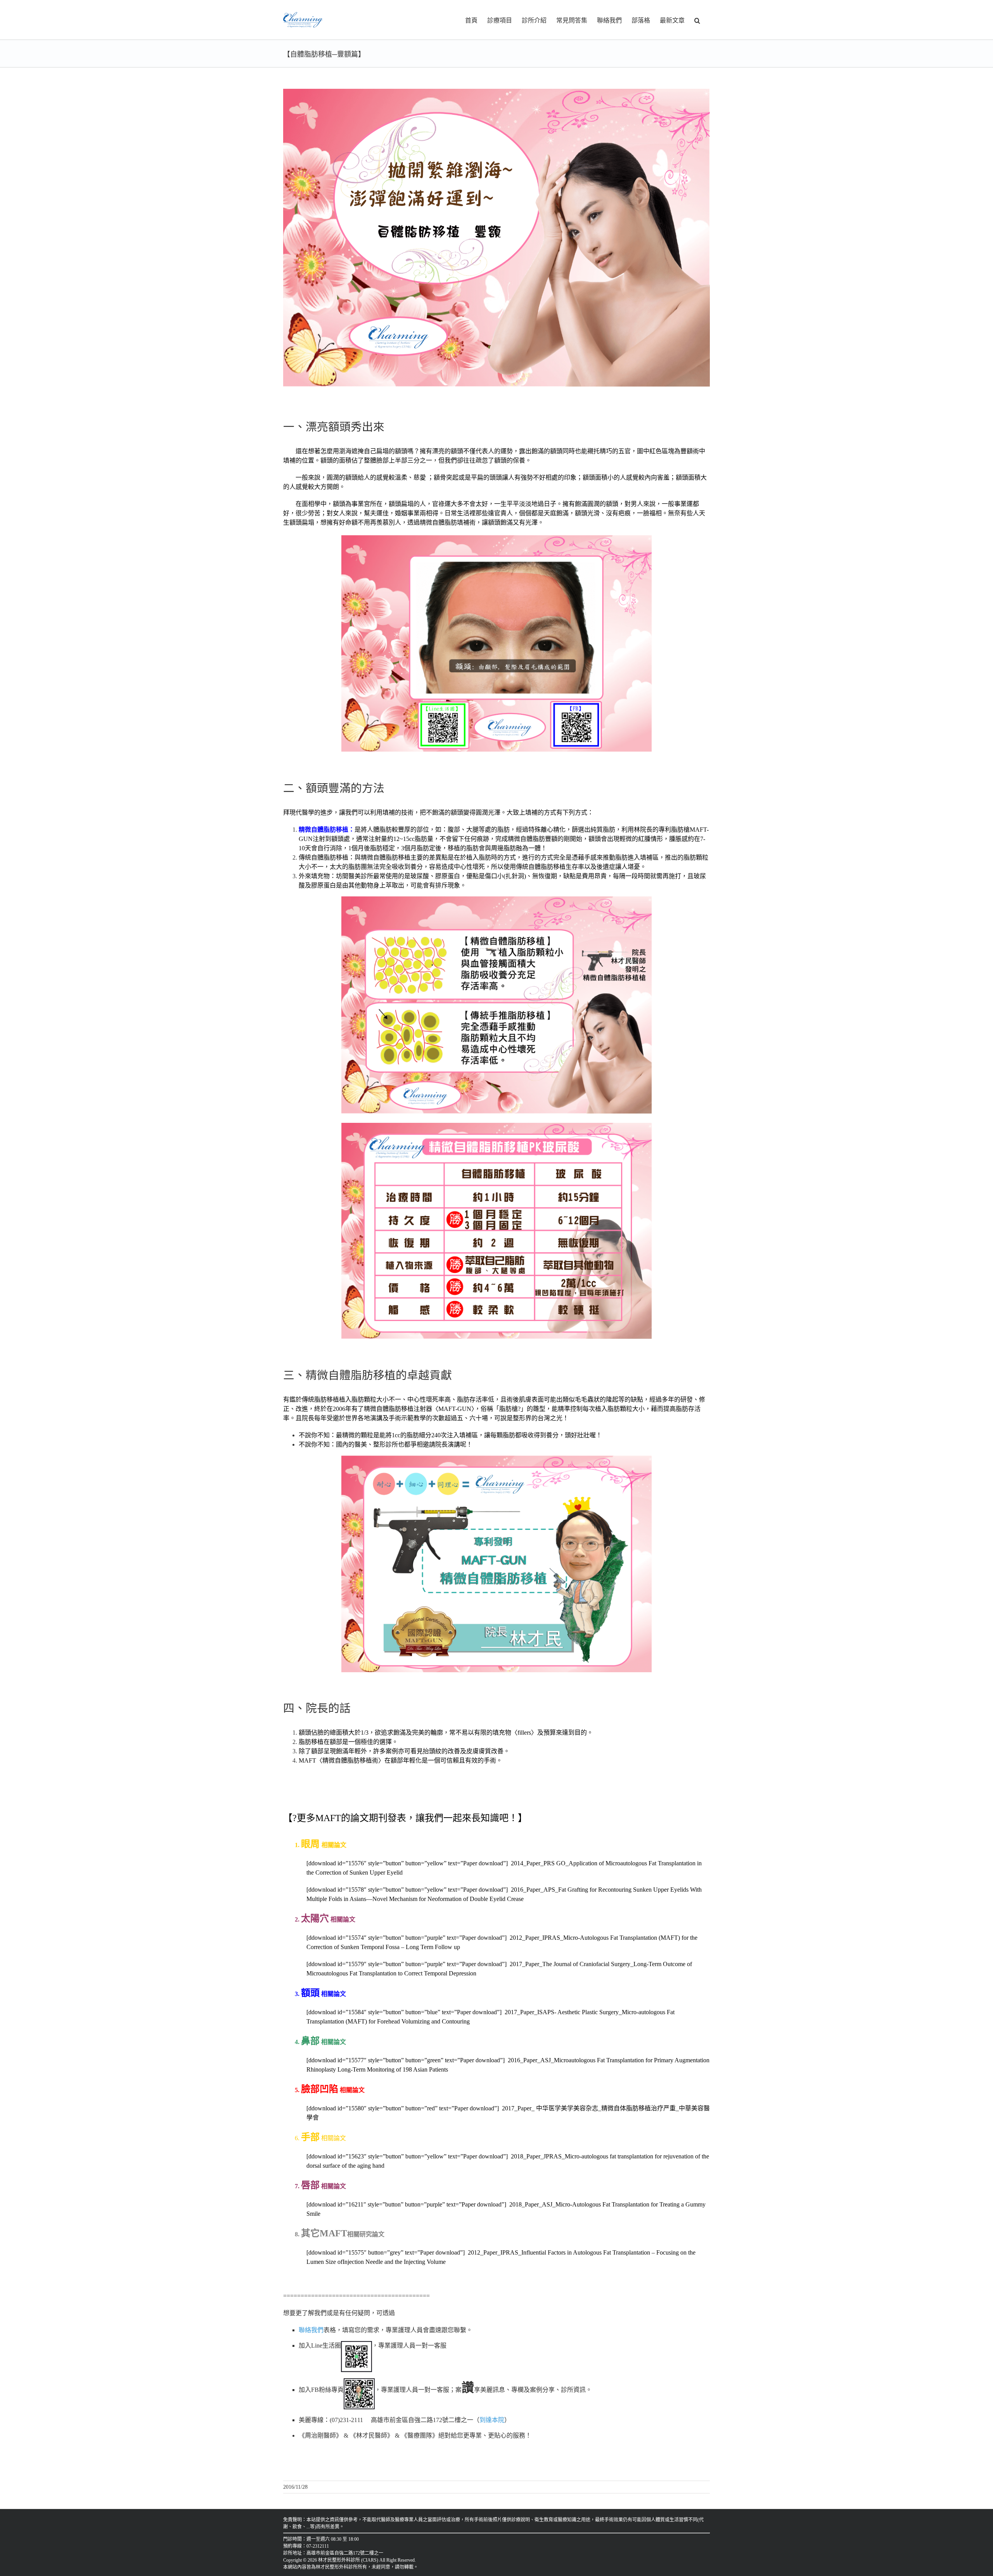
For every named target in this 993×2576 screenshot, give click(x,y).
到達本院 (492, 2420)
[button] (697, 20)
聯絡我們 (311, 2330)
